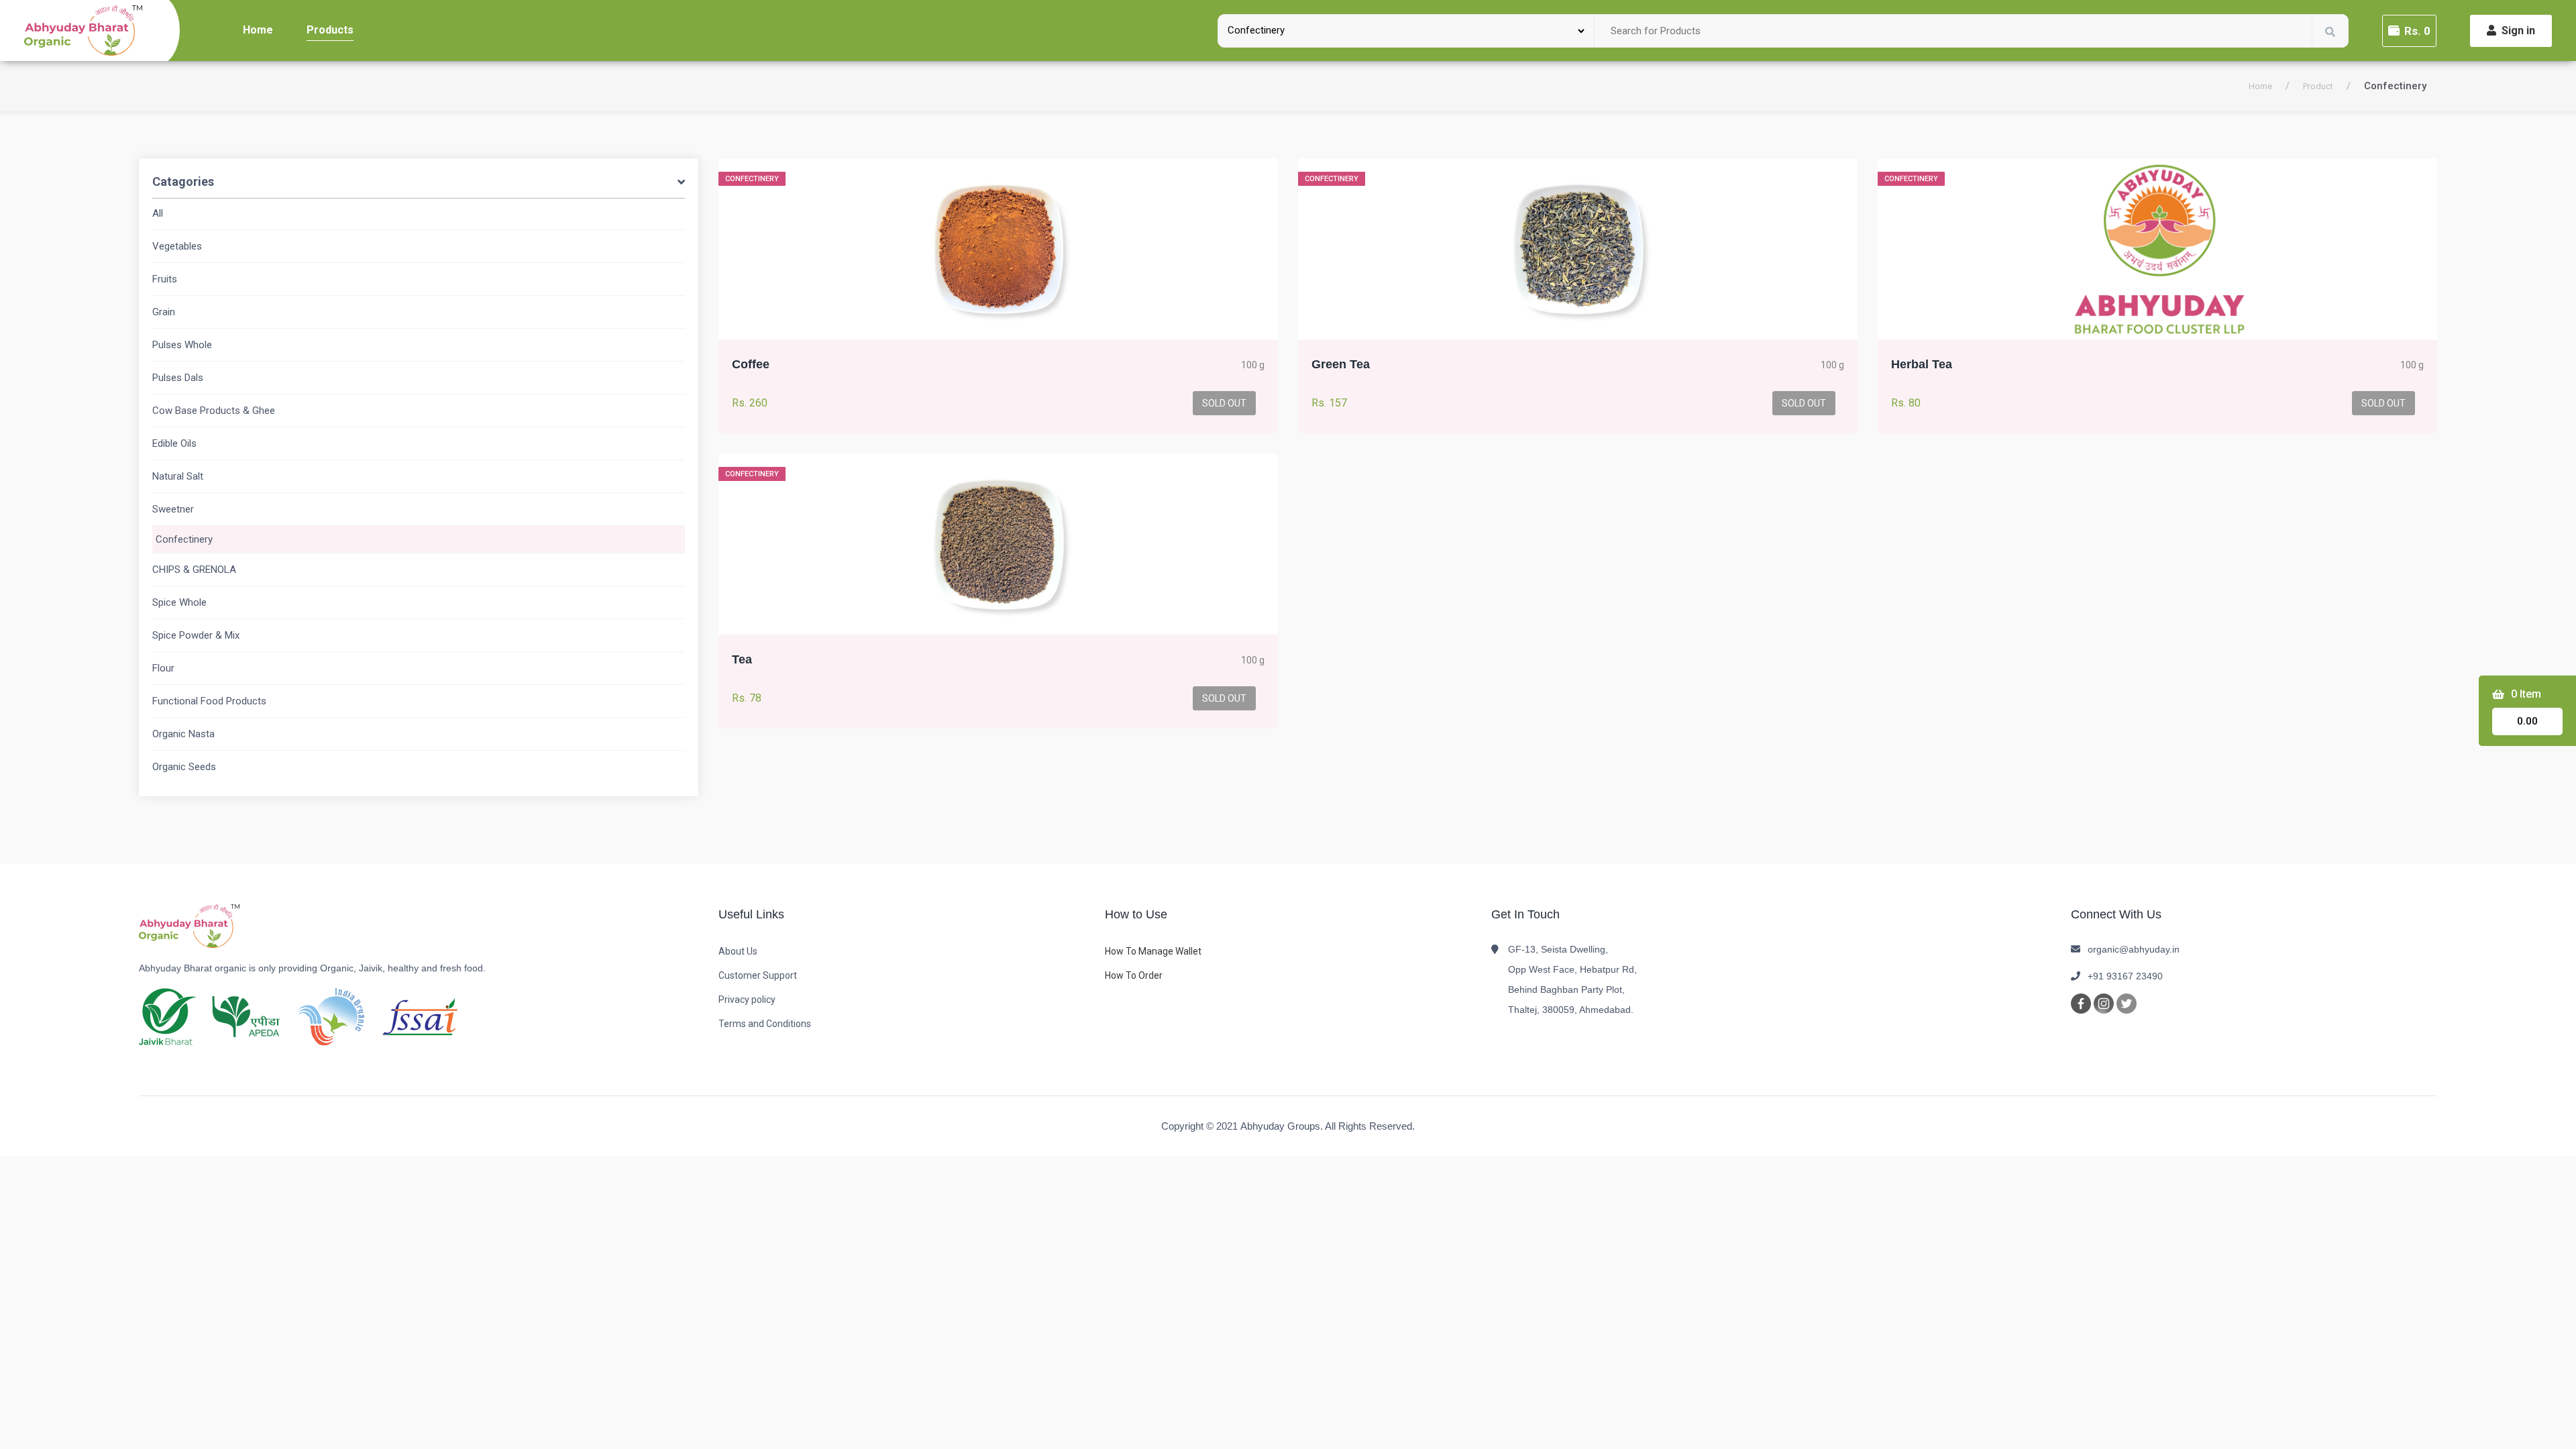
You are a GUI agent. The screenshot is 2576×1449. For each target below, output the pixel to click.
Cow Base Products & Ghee (214, 411)
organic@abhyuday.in (2134, 949)
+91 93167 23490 (2125, 976)
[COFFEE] (998, 249)
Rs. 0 (2417, 31)
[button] (419, 184)
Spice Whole (179, 602)
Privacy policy (747, 1000)
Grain (164, 312)
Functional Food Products (209, 701)
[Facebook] (2081, 1003)
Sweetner (173, 509)
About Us (738, 951)
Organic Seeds (184, 767)
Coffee (751, 364)
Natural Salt (178, 476)
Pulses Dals (178, 378)
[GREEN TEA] (1578, 249)
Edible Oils (174, 443)
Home (258, 30)
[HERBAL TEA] (2157, 249)
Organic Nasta (183, 734)
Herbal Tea (1922, 364)
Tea (742, 659)
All (158, 213)
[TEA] (998, 544)
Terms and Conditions (765, 1024)
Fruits (165, 279)
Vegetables (177, 246)
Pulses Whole (182, 345)
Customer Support (758, 975)
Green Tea (1341, 364)
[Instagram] (2104, 1003)
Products (330, 30)
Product (2318, 86)
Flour (163, 668)
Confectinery (184, 539)
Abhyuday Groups (1280, 1126)
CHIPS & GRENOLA (194, 570)
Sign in (2518, 31)
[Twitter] (2127, 1003)
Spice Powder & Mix (196, 635)
